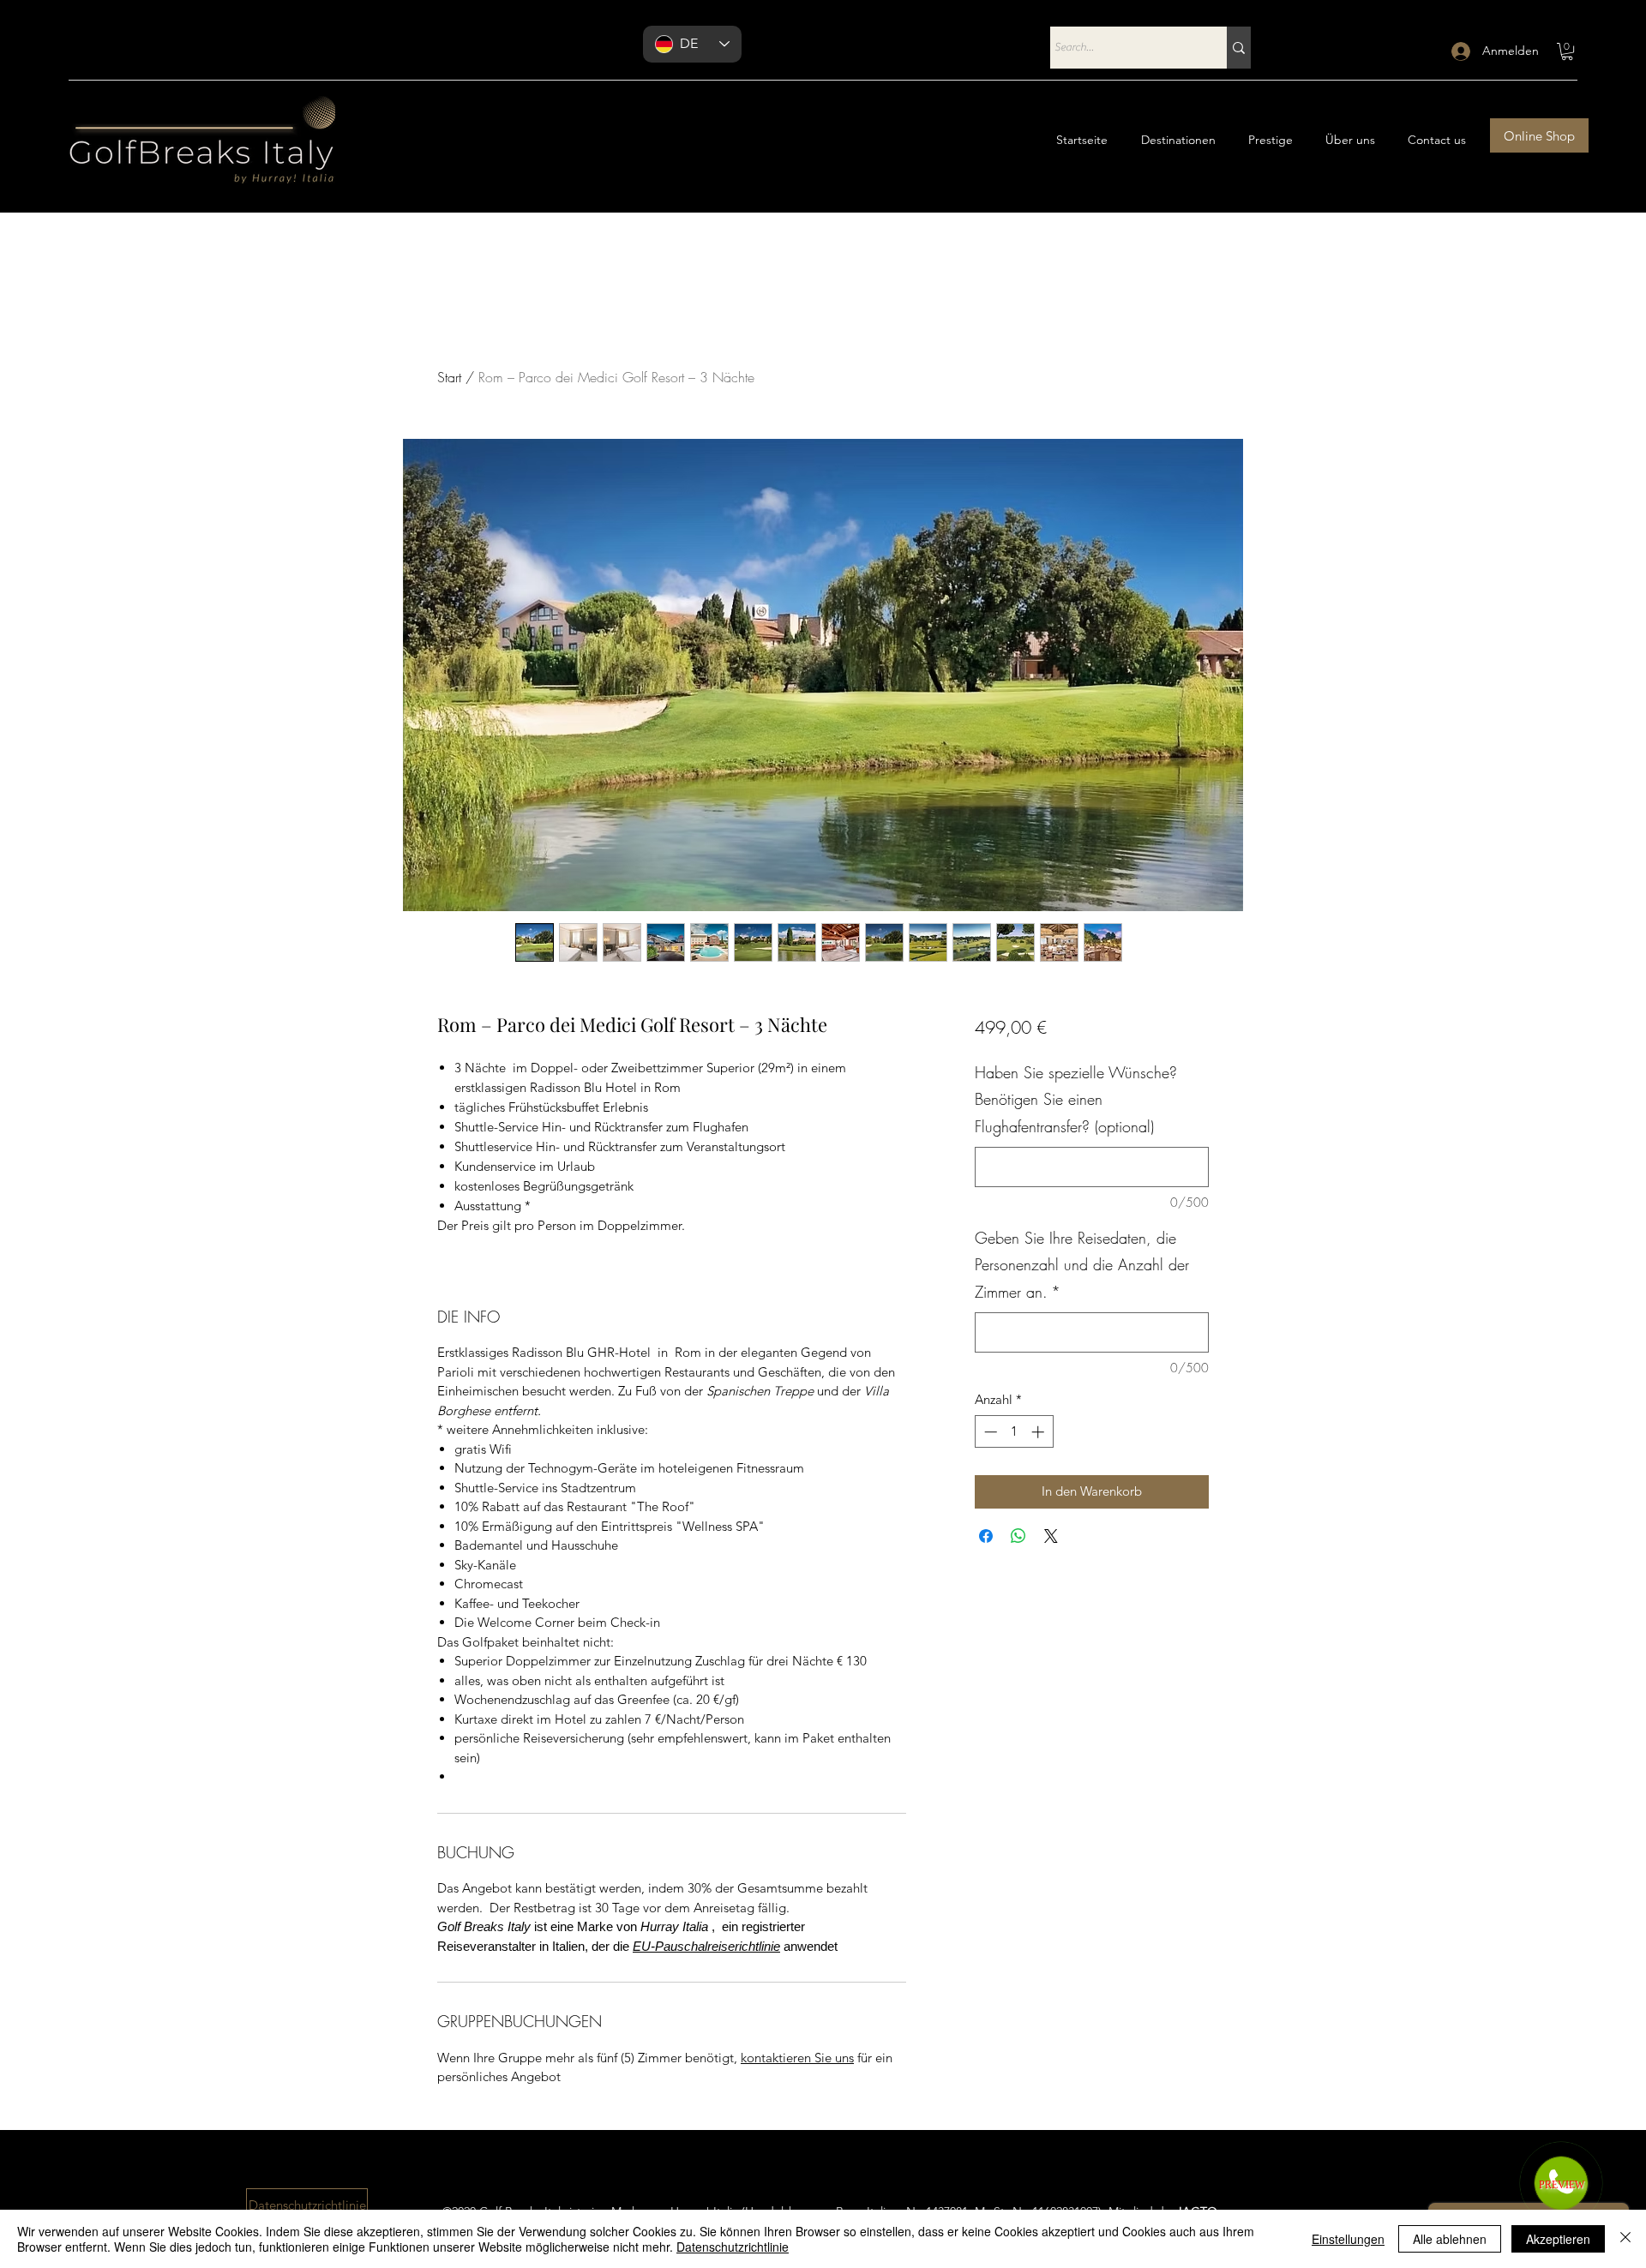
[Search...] (1239, 48)
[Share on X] (1051, 1536)
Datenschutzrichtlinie (733, 2247)
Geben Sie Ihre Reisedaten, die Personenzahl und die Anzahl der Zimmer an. (1082, 1265)
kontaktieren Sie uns (797, 2058)
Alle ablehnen (1450, 2239)
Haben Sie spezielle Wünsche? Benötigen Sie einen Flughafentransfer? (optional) (1076, 1099)
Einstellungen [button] (1348, 2239)
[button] (1567, 51)
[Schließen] (1625, 2239)
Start (449, 377)
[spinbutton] (1014, 1432)
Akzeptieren (1558, 2239)
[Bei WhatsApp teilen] (1018, 1536)
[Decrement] (989, 1432)
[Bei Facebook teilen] (986, 1536)
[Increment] (1039, 1432)
